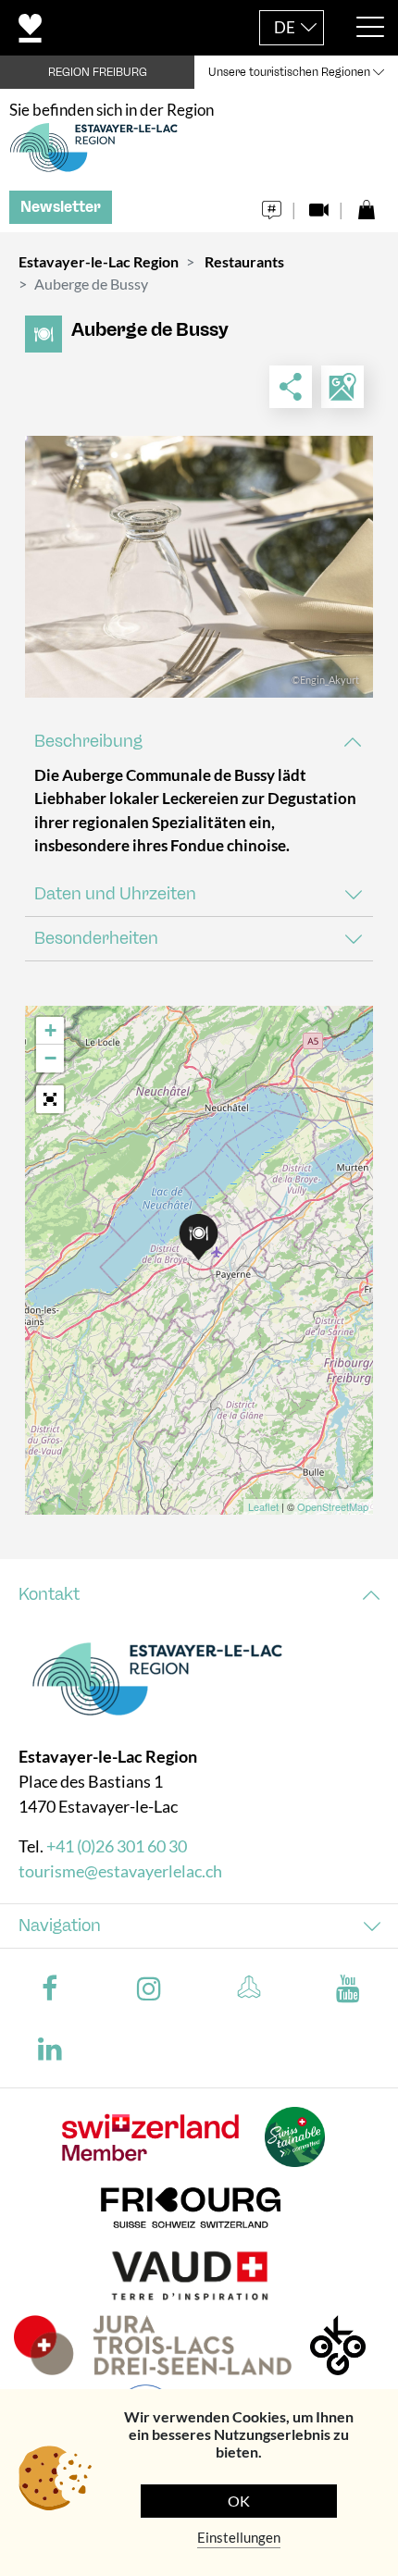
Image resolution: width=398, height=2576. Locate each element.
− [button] (50, 1058)
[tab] (199, 742)
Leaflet (263, 1506)
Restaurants (244, 261)
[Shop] (366, 205)
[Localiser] (342, 387)
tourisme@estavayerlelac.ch (120, 1871)
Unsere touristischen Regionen (289, 72)
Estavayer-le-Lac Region (99, 261)
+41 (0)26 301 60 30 (117, 1846)
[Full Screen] (50, 1099)
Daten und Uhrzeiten (115, 894)
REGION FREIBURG (98, 72)
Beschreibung (88, 741)
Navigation (60, 1926)
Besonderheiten (96, 938)
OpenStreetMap (333, 1506)
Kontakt (49, 1594)
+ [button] (50, 1030)
